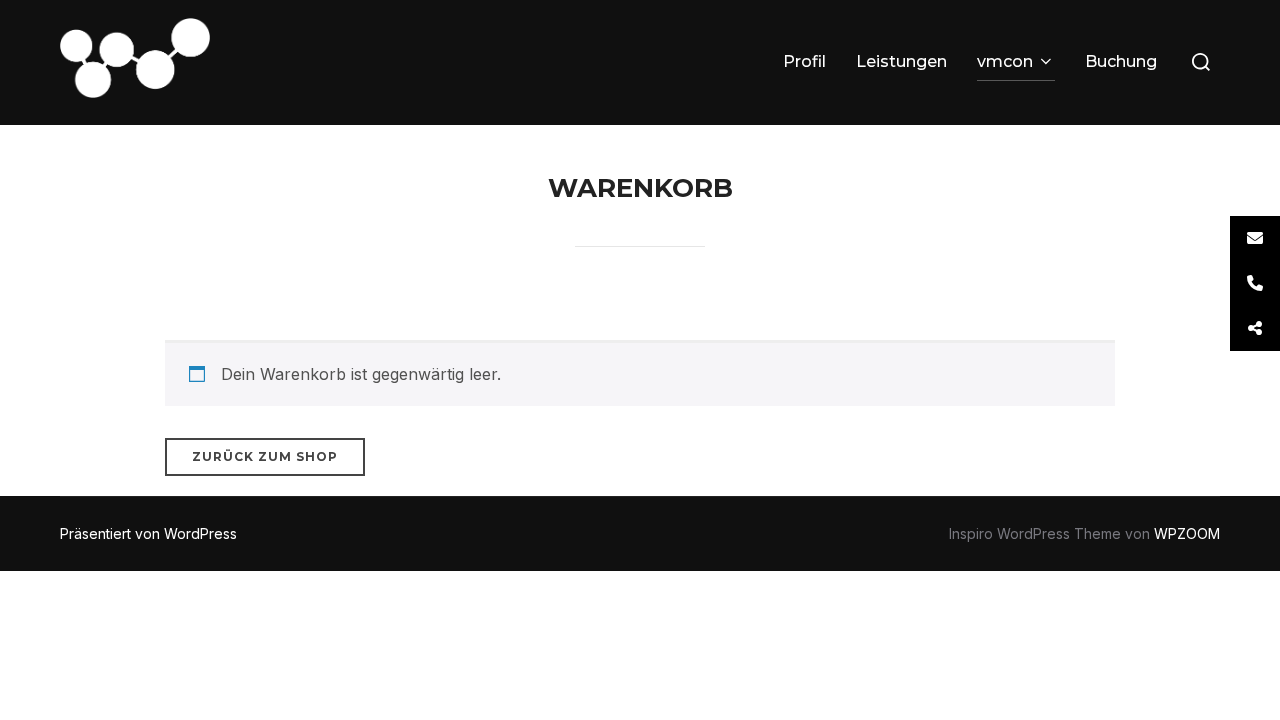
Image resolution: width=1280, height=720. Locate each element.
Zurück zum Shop (265, 456)
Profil (804, 61)
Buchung (1121, 61)
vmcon (1005, 61)
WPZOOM (1187, 533)
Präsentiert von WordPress (148, 533)
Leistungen (901, 61)
